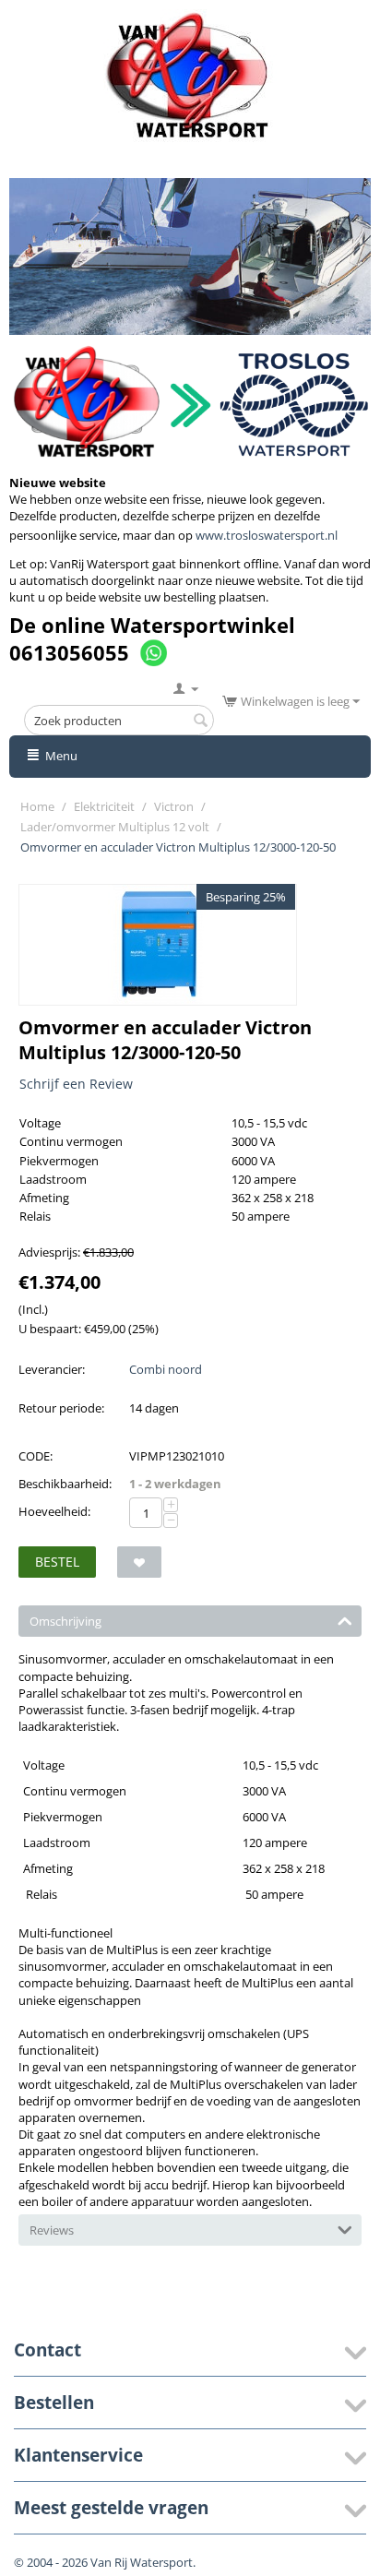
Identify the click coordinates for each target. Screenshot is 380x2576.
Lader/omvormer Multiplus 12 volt (115, 827)
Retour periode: (61, 1408)
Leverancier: (52, 1369)
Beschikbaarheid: (65, 1484)
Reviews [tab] (52, 2230)
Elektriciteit (104, 806)
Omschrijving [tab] (65, 1621)
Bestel (57, 1562)
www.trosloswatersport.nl (267, 535)
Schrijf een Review (76, 1084)
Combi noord (166, 1369)
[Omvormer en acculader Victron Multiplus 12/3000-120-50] (158, 945)
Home (37, 806)
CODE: (36, 1456)
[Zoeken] (200, 722)
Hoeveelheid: (54, 1511)
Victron (174, 806)
